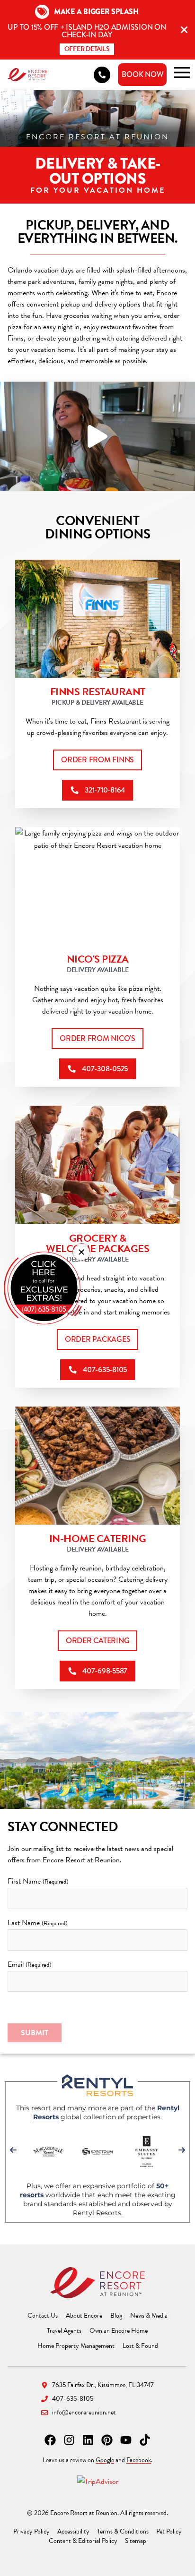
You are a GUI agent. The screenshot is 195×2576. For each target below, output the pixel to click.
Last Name (37, 1923)
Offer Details (87, 49)
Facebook (139, 2460)
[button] (81, 1252)
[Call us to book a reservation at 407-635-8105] (102, 75)
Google (105, 2460)
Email (29, 1964)
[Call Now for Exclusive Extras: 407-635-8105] (43, 1288)
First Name (38, 1881)
